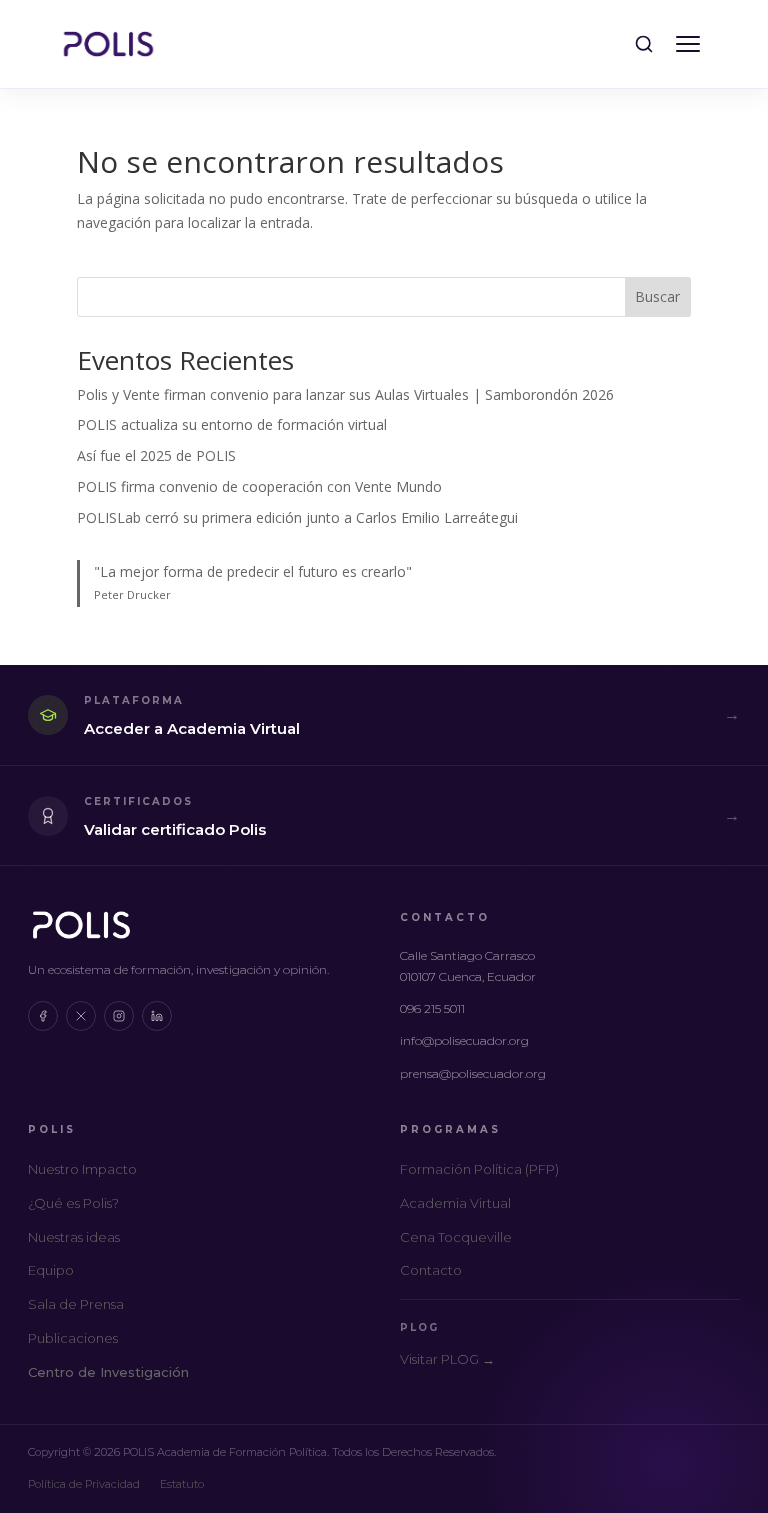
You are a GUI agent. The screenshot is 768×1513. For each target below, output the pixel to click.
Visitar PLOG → (447, 1359)
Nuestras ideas (74, 1237)
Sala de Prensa (76, 1304)
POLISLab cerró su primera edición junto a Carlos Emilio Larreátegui (297, 517)
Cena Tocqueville (456, 1237)
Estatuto (182, 1484)
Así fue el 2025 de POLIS (156, 455)
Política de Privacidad (84, 1484)
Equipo (51, 1270)
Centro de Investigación (108, 1372)
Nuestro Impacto (82, 1169)
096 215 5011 (432, 1008)
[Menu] (688, 44)
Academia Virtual (455, 1203)
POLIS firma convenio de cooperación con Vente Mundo (259, 486)
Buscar (657, 296)
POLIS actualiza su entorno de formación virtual (232, 424)
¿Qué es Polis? (73, 1203)
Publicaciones (73, 1338)
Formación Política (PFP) (479, 1169)
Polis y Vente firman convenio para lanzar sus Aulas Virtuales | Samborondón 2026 (345, 394)
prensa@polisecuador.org (473, 1073)
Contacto (431, 1270)
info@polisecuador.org (464, 1040)
